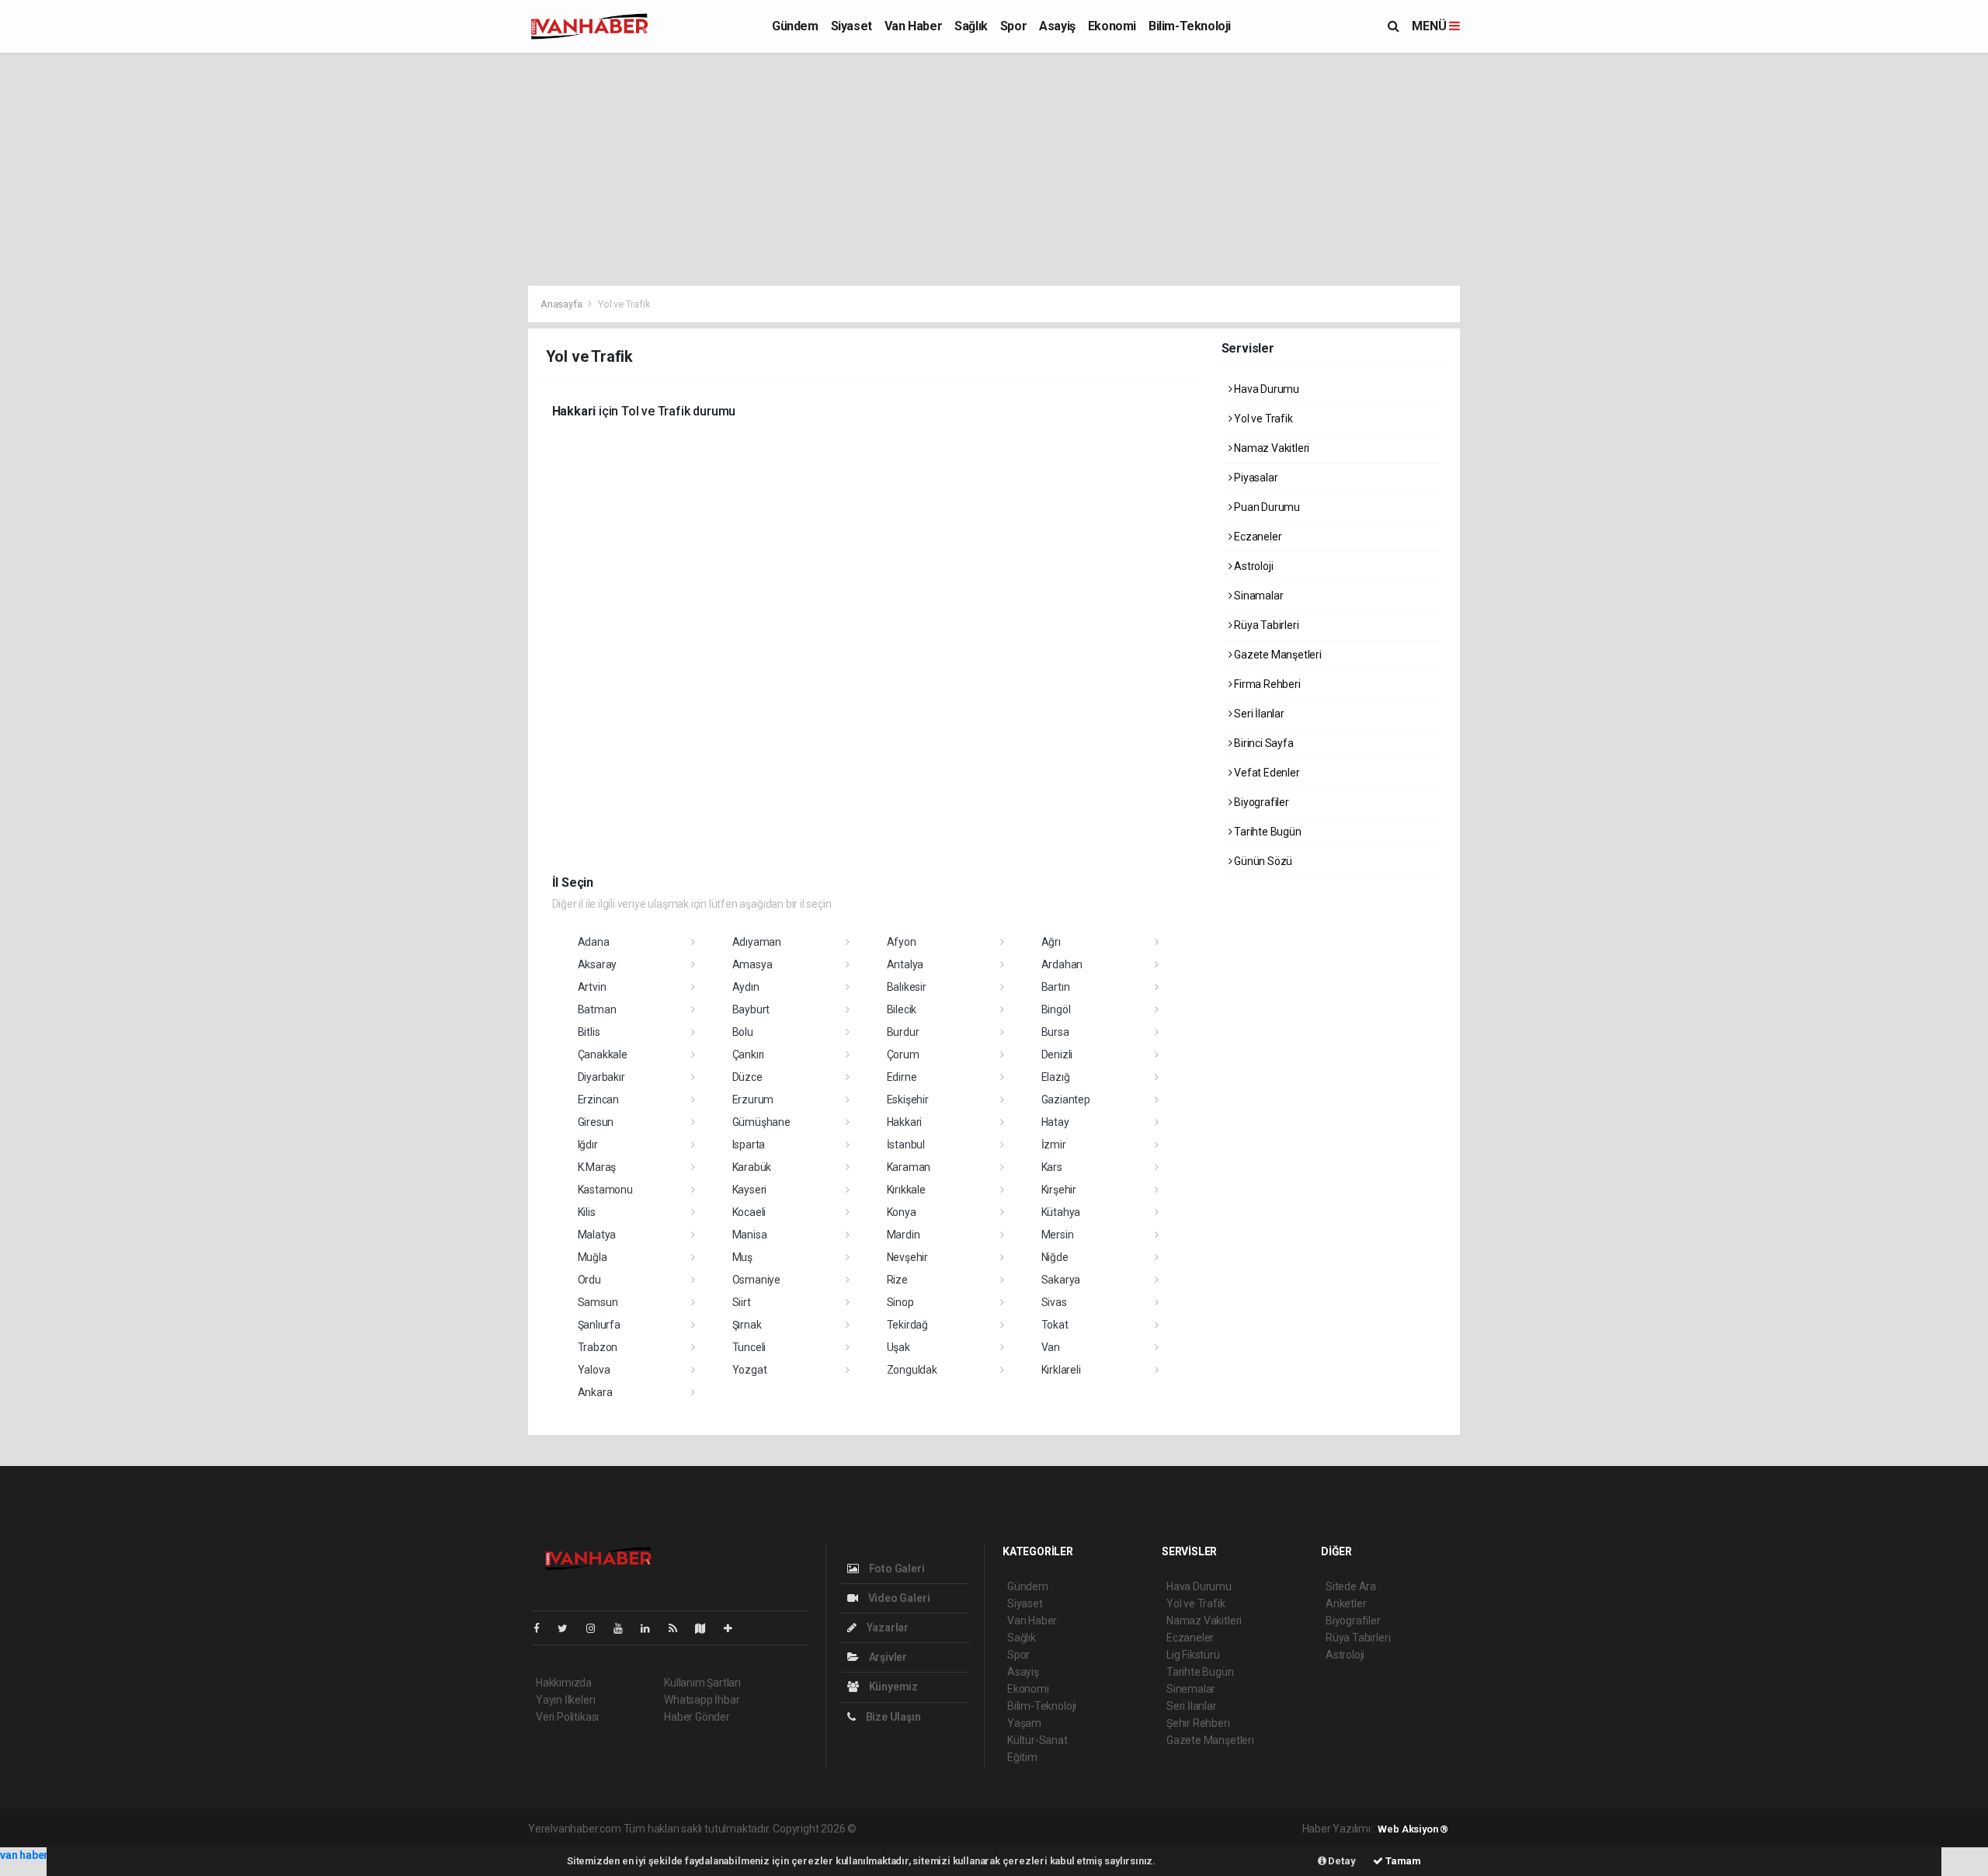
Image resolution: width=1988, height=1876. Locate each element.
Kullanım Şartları (702, 1683)
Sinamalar (1257, 596)
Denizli (1057, 1054)
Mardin (904, 1235)
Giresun (596, 1122)
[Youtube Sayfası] (624, 1628)
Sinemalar (1191, 1689)
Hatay (1055, 1122)
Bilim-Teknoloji (1190, 26)
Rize (897, 1280)
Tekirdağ (907, 1325)
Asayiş (1057, 26)
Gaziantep (1066, 1100)
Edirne (902, 1077)
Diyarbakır (601, 1077)
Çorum (903, 1054)
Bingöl (1056, 1009)
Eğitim (1022, 1757)
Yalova (594, 1370)
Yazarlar (886, 1628)
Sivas (1054, 1302)
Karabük (752, 1167)
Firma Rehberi (1266, 684)
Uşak (898, 1347)
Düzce (747, 1077)
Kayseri (750, 1190)
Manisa (750, 1235)
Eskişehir (908, 1100)
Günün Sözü (1262, 861)
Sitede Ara (1351, 1586)
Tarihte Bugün (1266, 832)
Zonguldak (912, 1370)
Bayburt (751, 1009)
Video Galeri (898, 1598)
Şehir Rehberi (1198, 1723)
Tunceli (749, 1347)
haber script (1144, 1829)
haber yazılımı (892, 1829)
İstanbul (906, 1145)
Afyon (902, 942)
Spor (1013, 26)
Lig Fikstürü (1193, 1655)
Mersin (1058, 1235)
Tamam (1402, 1861)
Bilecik (902, 1009)
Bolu (743, 1032)
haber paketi (957, 1829)
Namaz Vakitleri (1270, 448)
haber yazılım (1082, 1829)
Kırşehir (1059, 1190)
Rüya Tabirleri (1265, 625)
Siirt (742, 1302)
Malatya (597, 1235)
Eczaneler (1256, 537)
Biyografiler (1260, 802)
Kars (1052, 1167)
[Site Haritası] (707, 1628)
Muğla (593, 1257)
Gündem (795, 26)
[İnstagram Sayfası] (597, 1628)
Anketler (1346, 1603)
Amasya (752, 964)
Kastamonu (605, 1190)
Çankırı (749, 1054)
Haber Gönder (697, 1717)
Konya (902, 1212)
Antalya (905, 964)
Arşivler (887, 1657)
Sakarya (1061, 1280)
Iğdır (588, 1145)
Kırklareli (1061, 1370)
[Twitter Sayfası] (569, 1628)
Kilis (587, 1212)
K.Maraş (597, 1167)
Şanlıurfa (599, 1325)
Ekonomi (1112, 26)
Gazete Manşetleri (1277, 655)
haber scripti (1019, 1829)
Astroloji (1252, 566)
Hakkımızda (564, 1683)
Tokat (1055, 1325)
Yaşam (1024, 1723)
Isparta (749, 1145)
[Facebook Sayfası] (543, 1628)
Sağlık (971, 26)
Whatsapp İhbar (702, 1700)
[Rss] (679, 1628)
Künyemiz (892, 1687)
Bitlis (589, 1032)
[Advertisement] (994, 169)
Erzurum (753, 1100)
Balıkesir (907, 987)
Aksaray (598, 964)
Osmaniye (756, 1280)
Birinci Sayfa (1262, 743)
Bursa (1055, 1032)
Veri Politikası (567, 1717)
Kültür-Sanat (1037, 1740)
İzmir (1054, 1145)
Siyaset (852, 26)
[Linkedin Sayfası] (652, 1628)
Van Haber (913, 26)
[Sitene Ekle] (734, 1628)
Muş (742, 1257)
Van (1051, 1347)
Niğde (1055, 1257)
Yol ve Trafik (1262, 419)
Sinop (900, 1302)
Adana (594, 942)
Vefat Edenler (1265, 773)
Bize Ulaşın (892, 1717)
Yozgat (750, 1370)
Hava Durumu (1265, 389)
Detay (1341, 1861)
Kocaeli (749, 1212)
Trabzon (598, 1347)
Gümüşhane (761, 1122)
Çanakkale (603, 1054)
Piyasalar (1255, 478)
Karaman (909, 1167)
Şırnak (747, 1325)
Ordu (589, 1280)
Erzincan (598, 1100)
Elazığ (1056, 1077)
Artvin (592, 987)
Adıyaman (757, 942)
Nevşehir (907, 1257)
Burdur (903, 1032)
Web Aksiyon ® (1413, 1829)
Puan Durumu (1266, 507)
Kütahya (1061, 1212)
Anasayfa (562, 304)
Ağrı (1051, 942)
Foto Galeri (896, 1569)
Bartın (1056, 987)
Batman (597, 1009)
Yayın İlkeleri (565, 1700)
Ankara (595, 1392)
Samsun (598, 1302)
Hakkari (905, 1122)
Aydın (746, 987)
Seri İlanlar (1258, 714)
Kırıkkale (906, 1190)
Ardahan (1062, 964)
